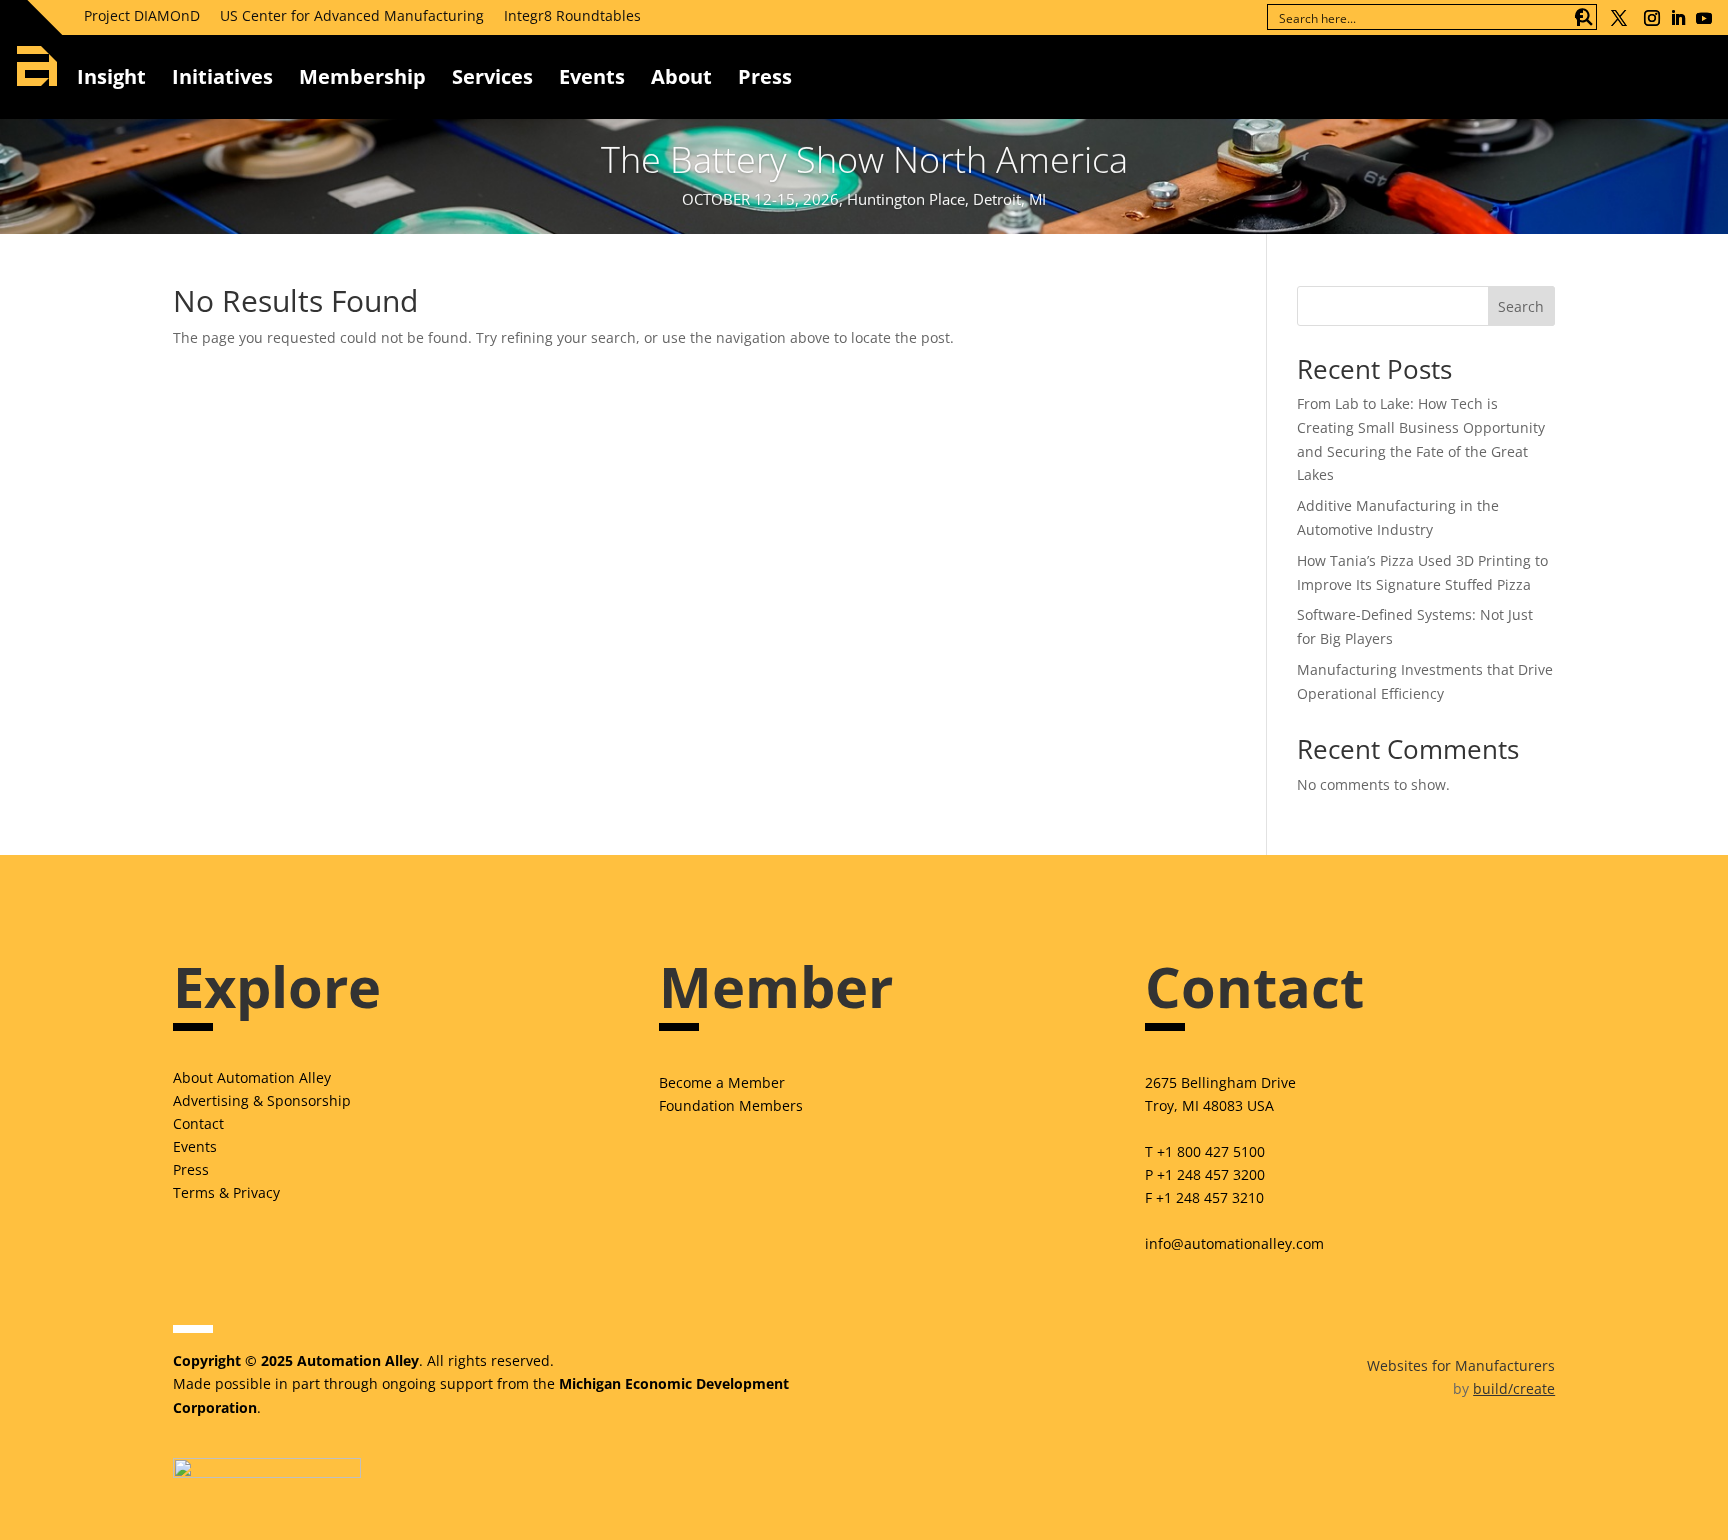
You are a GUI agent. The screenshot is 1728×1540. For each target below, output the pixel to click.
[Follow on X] (1619, 18)
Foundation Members (731, 1105)
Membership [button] (362, 76)
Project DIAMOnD (142, 15)
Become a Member (722, 1082)
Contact (198, 1123)
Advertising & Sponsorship (262, 1100)
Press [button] (765, 76)
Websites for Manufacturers (1461, 1365)
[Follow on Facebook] (1579, 18)
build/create (1514, 1388)
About (681, 76)
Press (191, 1169)
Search (1521, 306)
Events (592, 76)
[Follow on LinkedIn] (1678, 18)
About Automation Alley (252, 1077)
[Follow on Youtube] (1704, 18)
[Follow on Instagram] (1652, 18)
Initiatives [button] (222, 76)
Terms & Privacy (226, 1192)
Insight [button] (111, 76)
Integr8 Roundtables (572, 15)
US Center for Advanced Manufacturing (352, 15)
